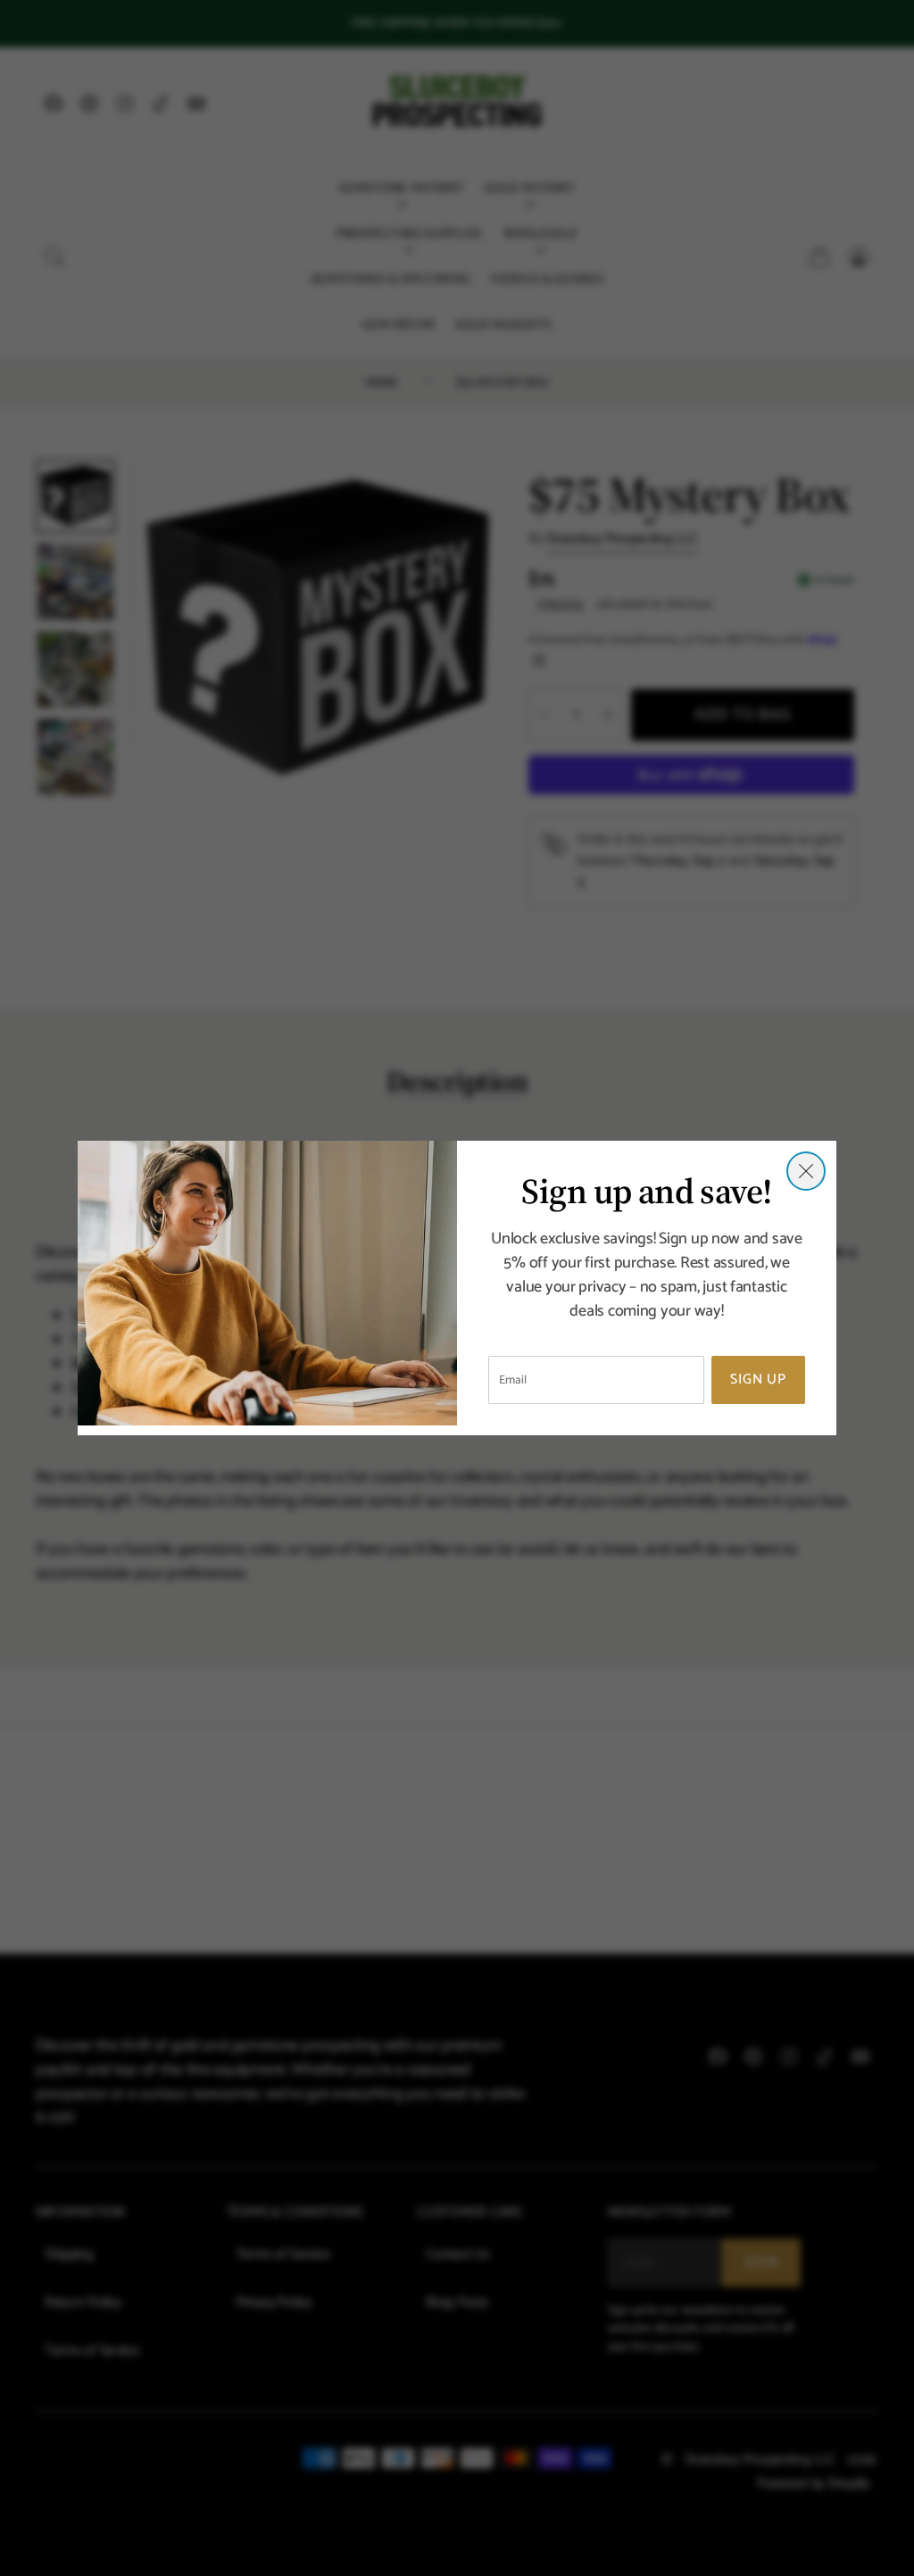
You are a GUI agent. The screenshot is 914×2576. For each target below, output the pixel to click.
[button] (806, 1171)
